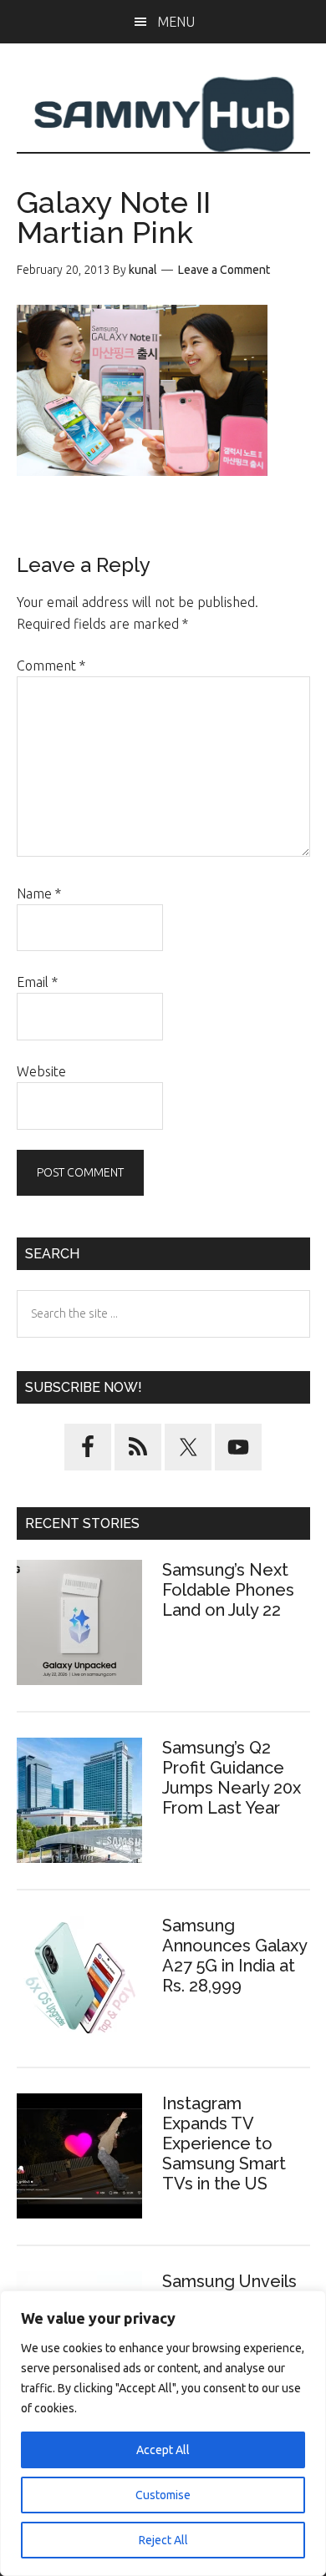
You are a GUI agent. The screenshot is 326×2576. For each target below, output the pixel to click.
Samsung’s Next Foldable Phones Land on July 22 (228, 1590)
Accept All (163, 2450)
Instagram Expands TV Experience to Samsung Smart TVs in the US (224, 2143)
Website (41, 1071)
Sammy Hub (163, 114)
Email (37, 982)
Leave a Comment (224, 270)
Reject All (163, 2540)
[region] (163, 2433)
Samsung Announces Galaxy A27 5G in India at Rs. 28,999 (234, 1956)
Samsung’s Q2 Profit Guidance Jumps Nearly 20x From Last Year (232, 1778)
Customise (163, 2495)
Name (39, 893)
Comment (51, 666)
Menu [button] (176, 22)
